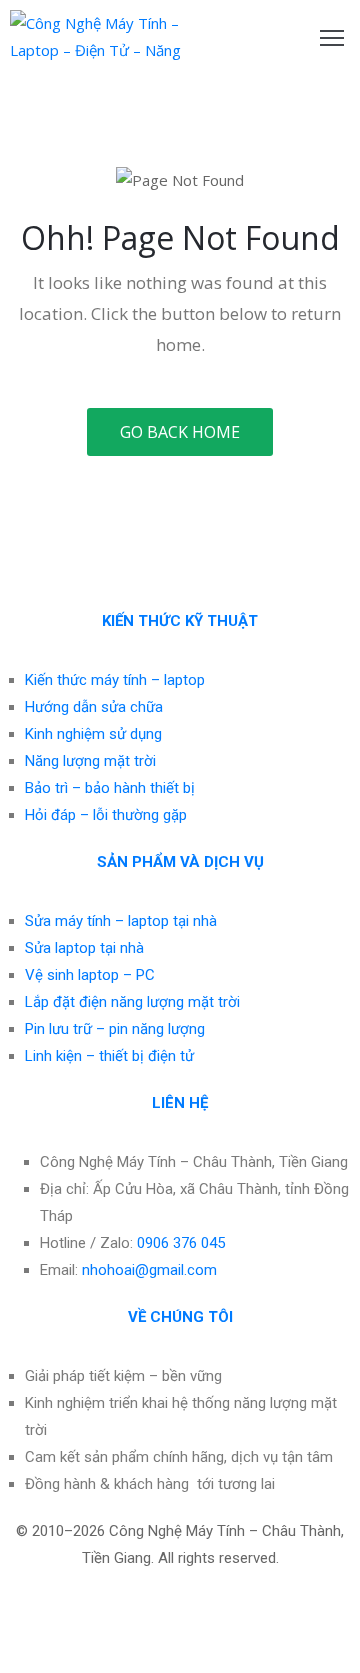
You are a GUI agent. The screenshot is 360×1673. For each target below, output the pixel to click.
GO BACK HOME (180, 432)
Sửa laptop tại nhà (84, 948)
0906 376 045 (181, 1243)
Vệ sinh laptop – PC (90, 975)
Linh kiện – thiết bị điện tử (109, 1056)
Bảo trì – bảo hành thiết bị (110, 788)
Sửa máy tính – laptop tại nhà (121, 921)
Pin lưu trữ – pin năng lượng (115, 1029)
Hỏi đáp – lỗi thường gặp (106, 815)
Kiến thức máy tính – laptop (115, 680)
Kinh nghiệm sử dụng (93, 734)
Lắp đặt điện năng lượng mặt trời (132, 1002)
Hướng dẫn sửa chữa (94, 707)
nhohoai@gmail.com (149, 1270)
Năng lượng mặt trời (90, 761)
